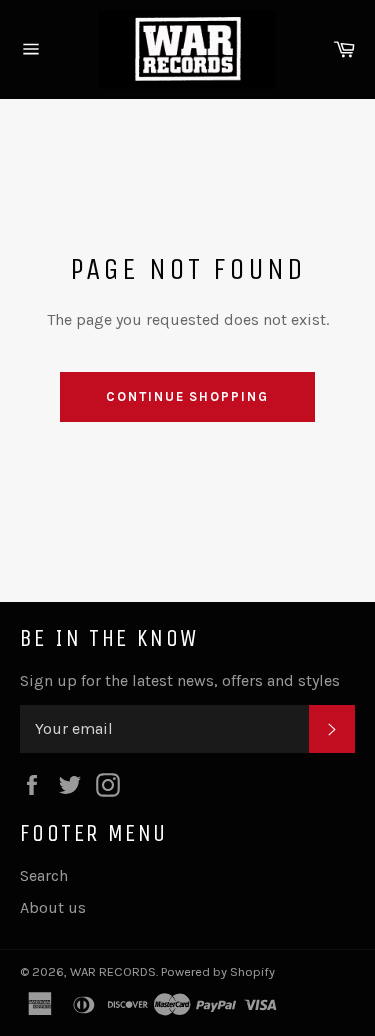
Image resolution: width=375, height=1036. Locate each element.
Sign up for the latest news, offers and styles (180, 680)
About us (53, 907)
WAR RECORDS (113, 971)
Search (44, 875)
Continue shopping (187, 396)
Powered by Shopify (218, 971)
